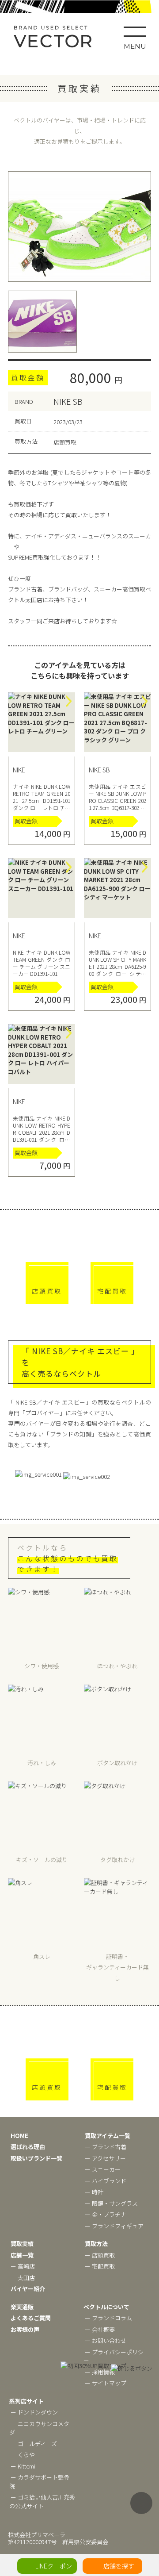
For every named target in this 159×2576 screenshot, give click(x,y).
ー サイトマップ (106, 2383)
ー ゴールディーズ (34, 2444)
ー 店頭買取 (100, 2255)
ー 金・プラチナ (106, 2214)
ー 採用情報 (100, 2372)
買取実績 (22, 2244)
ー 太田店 (23, 2278)
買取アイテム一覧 (108, 2136)
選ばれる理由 (28, 2147)
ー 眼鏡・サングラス (111, 2203)
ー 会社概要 (100, 2329)
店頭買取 (47, 1291)
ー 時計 (94, 2192)
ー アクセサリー (105, 2158)
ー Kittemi (23, 2466)
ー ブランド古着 (106, 2147)
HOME (19, 2136)
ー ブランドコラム (108, 2318)
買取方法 (96, 2244)
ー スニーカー (103, 2169)
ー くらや (23, 2455)
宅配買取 (112, 1291)
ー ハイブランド (106, 2181)
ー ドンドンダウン (34, 2412)
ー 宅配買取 (100, 2266)
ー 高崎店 (23, 2266)
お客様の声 (25, 2329)
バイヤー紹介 (28, 2289)
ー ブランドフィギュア (114, 2226)
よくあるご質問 (31, 2318)
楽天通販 (22, 2307)
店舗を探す (119, 2566)
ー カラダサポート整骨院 (39, 2482)
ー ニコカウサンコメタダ (39, 2428)
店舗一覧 (22, 2255)
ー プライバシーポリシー (114, 2356)
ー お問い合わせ (106, 2340)
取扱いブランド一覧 (36, 2158)
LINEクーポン (54, 2566)
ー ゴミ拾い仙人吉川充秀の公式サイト (42, 2501)
